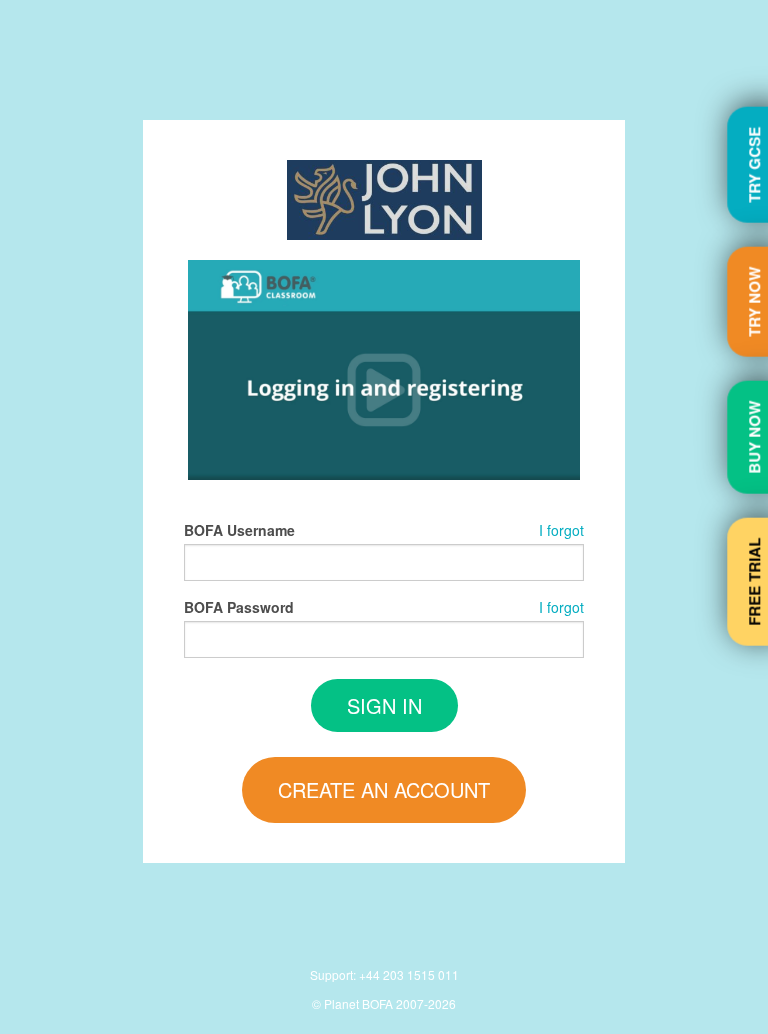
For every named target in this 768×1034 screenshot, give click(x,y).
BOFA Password (239, 607)
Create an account (384, 789)
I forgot (561, 530)
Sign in (384, 705)
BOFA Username (239, 530)
